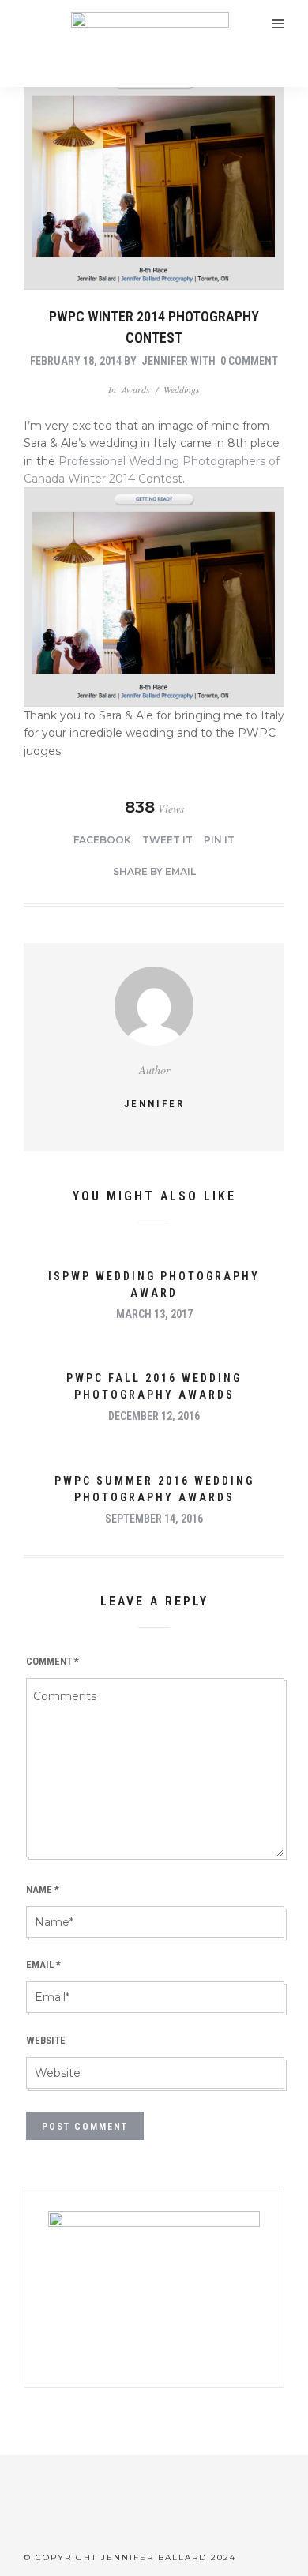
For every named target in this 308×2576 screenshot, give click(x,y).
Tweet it (167, 840)
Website (46, 2040)
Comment (53, 1661)
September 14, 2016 (154, 1519)
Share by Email (154, 871)
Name (43, 1889)
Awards (136, 389)
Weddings (182, 389)
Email (43, 1964)
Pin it (219, 840)
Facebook (102, 840)
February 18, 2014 (76, 361)
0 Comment (249, 361)
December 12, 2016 (154, 1416)
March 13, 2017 (154, 1314)
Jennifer (165, 361)
